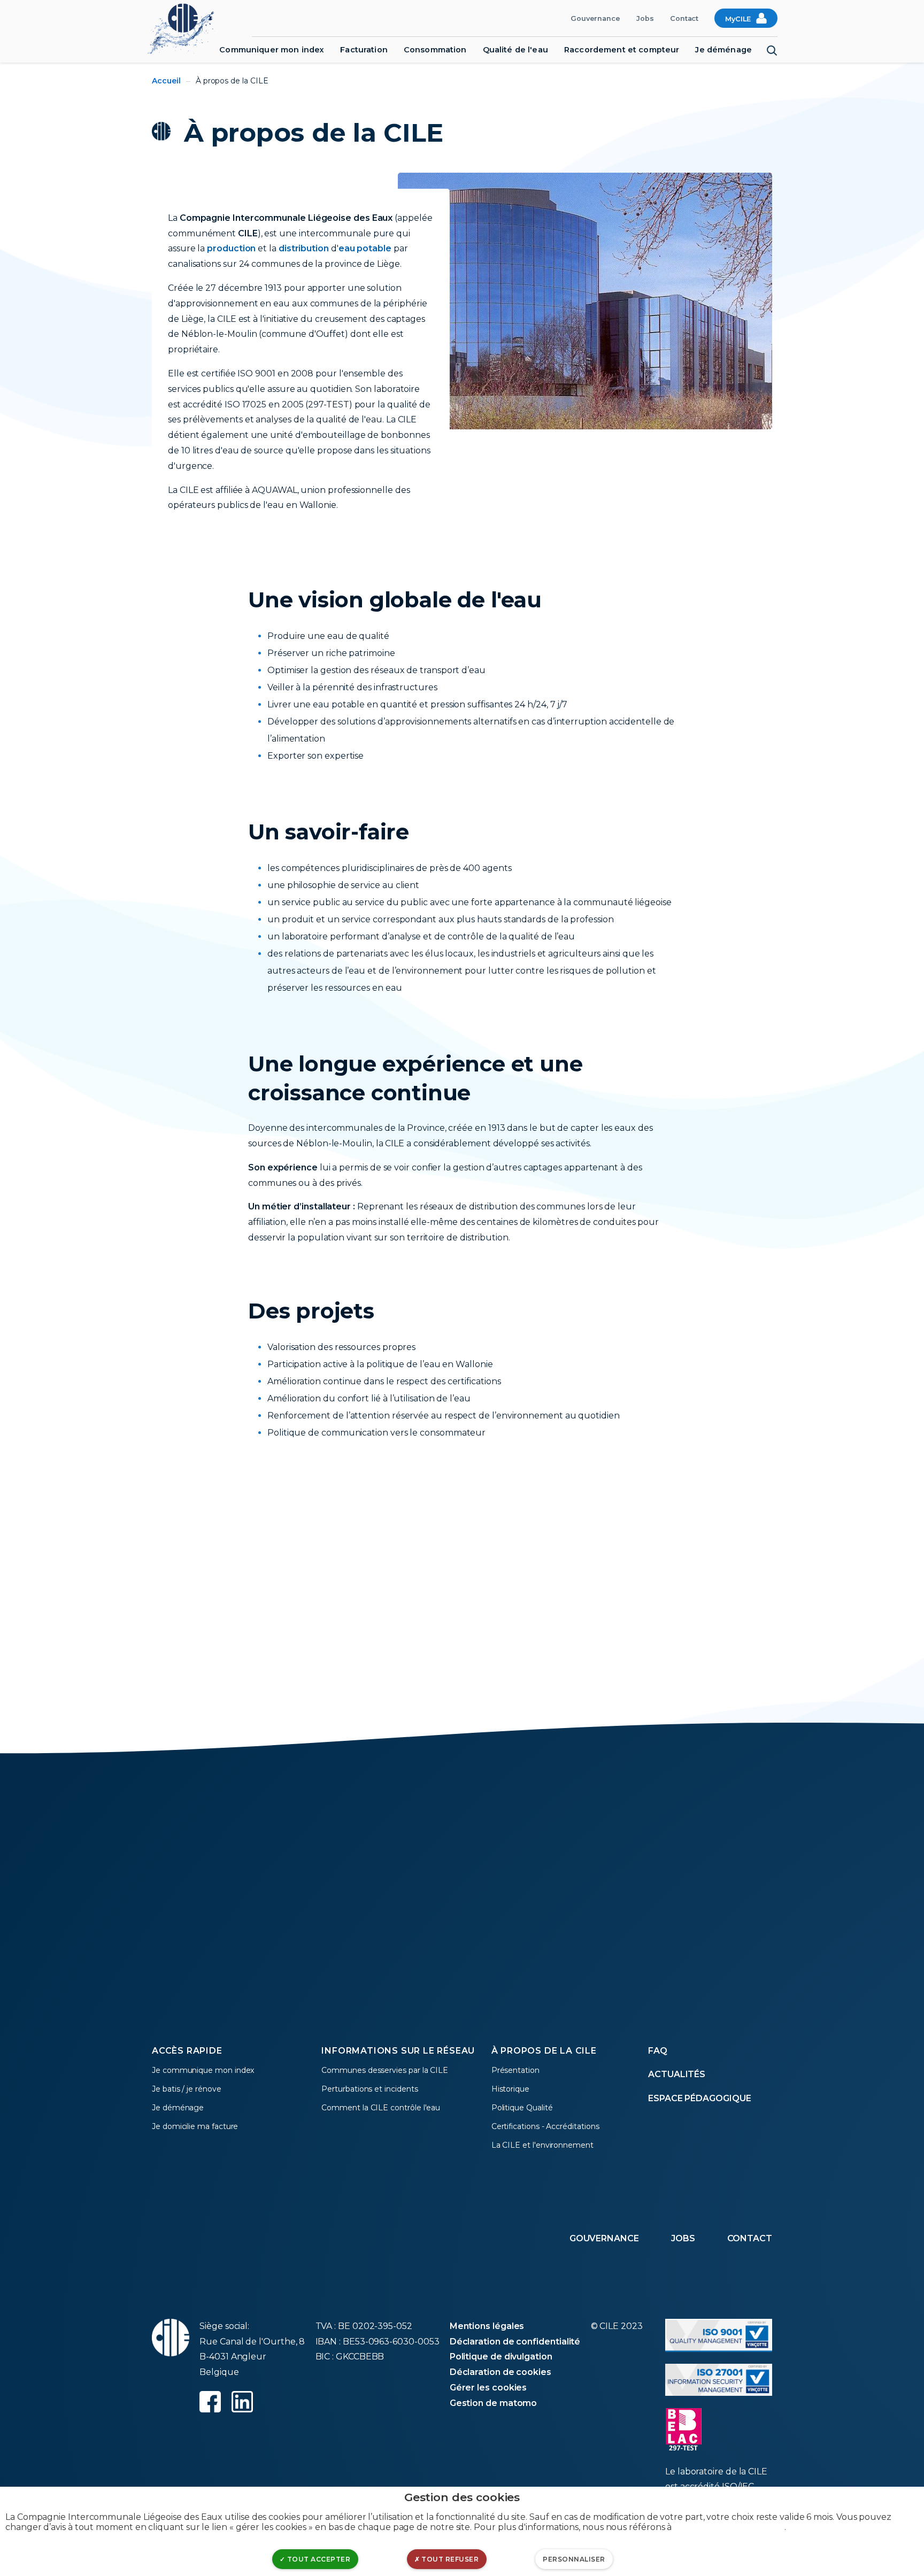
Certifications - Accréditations (545, 2126)
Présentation (515, 2070)
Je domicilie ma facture (195, 2126)
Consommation (435, 50)
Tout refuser (449, 2559)
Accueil (166, 81)
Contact (684, 18)
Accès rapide (187, 2051)
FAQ (658, 2051)
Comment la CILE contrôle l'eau (381, 2108)
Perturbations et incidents (369, 2089)
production (231, 248)
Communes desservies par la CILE (385, 2070)
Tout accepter (318, 2559)
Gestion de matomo (494, 2403)
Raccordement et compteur (622, 50)
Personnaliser (574, 2559)
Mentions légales (487, 2326)
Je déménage (723, 50)
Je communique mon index (203, 2070)
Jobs (645, 18)
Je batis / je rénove (187, 2089)
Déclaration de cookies (500, 2372)
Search (772, 51)
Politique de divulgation (501, 2357)
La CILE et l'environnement (542, 2145)
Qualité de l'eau (515, 50)
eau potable (365, 248)
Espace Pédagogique (700, 2098)
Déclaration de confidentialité (515, 2342)
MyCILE (738, 19)
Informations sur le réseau (398, 2051)
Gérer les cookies (488, 2388)
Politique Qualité (522, 2108)
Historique (510, 2089)
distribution (304, 248)
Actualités (677, 2074)
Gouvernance (595, 18)
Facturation (364, 50)
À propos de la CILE (544, 2051)
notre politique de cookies (729, 2527)
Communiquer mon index (272, 50)
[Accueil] (186, 28)
